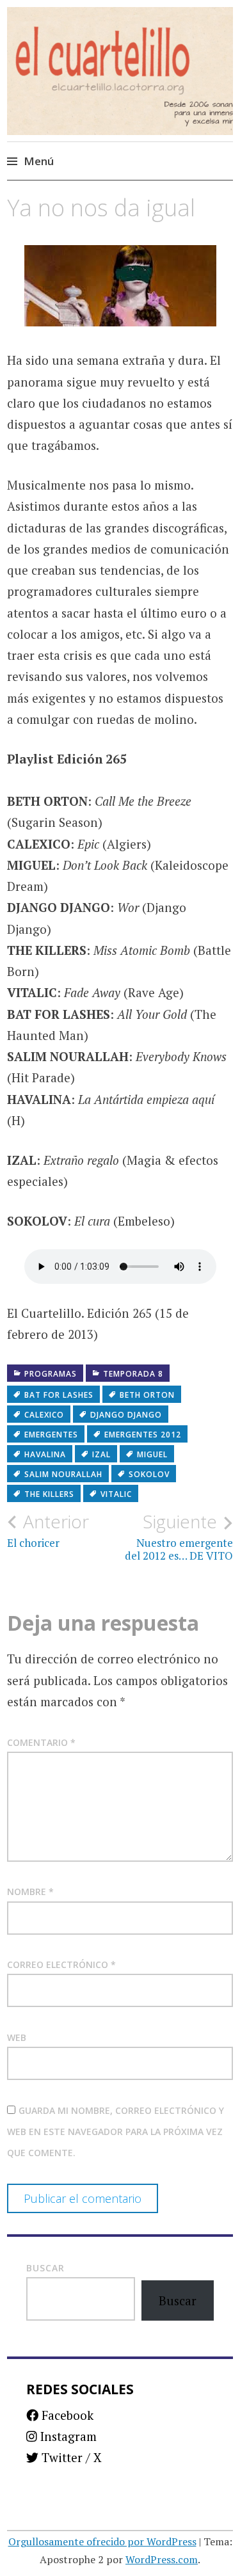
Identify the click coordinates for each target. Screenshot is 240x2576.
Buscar (45, 2268)
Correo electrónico (61, 1964)
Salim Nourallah (63, 1474)
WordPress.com (162, 2559)
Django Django (126, 1415)
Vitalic (116, 1494)
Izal (101, 1454)
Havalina (45, 1454)
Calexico (44, 1415)
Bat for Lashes (59, 1395)
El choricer (48, 1530)
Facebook (66, 2415)
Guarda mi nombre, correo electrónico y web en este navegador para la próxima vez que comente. (116, 2132)
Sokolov (149, 1474)
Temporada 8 (133, 1374)
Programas (51, 1374)
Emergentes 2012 (143, 1435)
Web (17, 2037)
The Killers (49, 1494)
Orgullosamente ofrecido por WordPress (102, 2541)
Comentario (41, 1742)
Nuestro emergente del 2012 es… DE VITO (179, 1537)
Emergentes (51, 1435)
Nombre (30, 1892)
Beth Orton (147, 1395)
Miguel (152, 1454)
